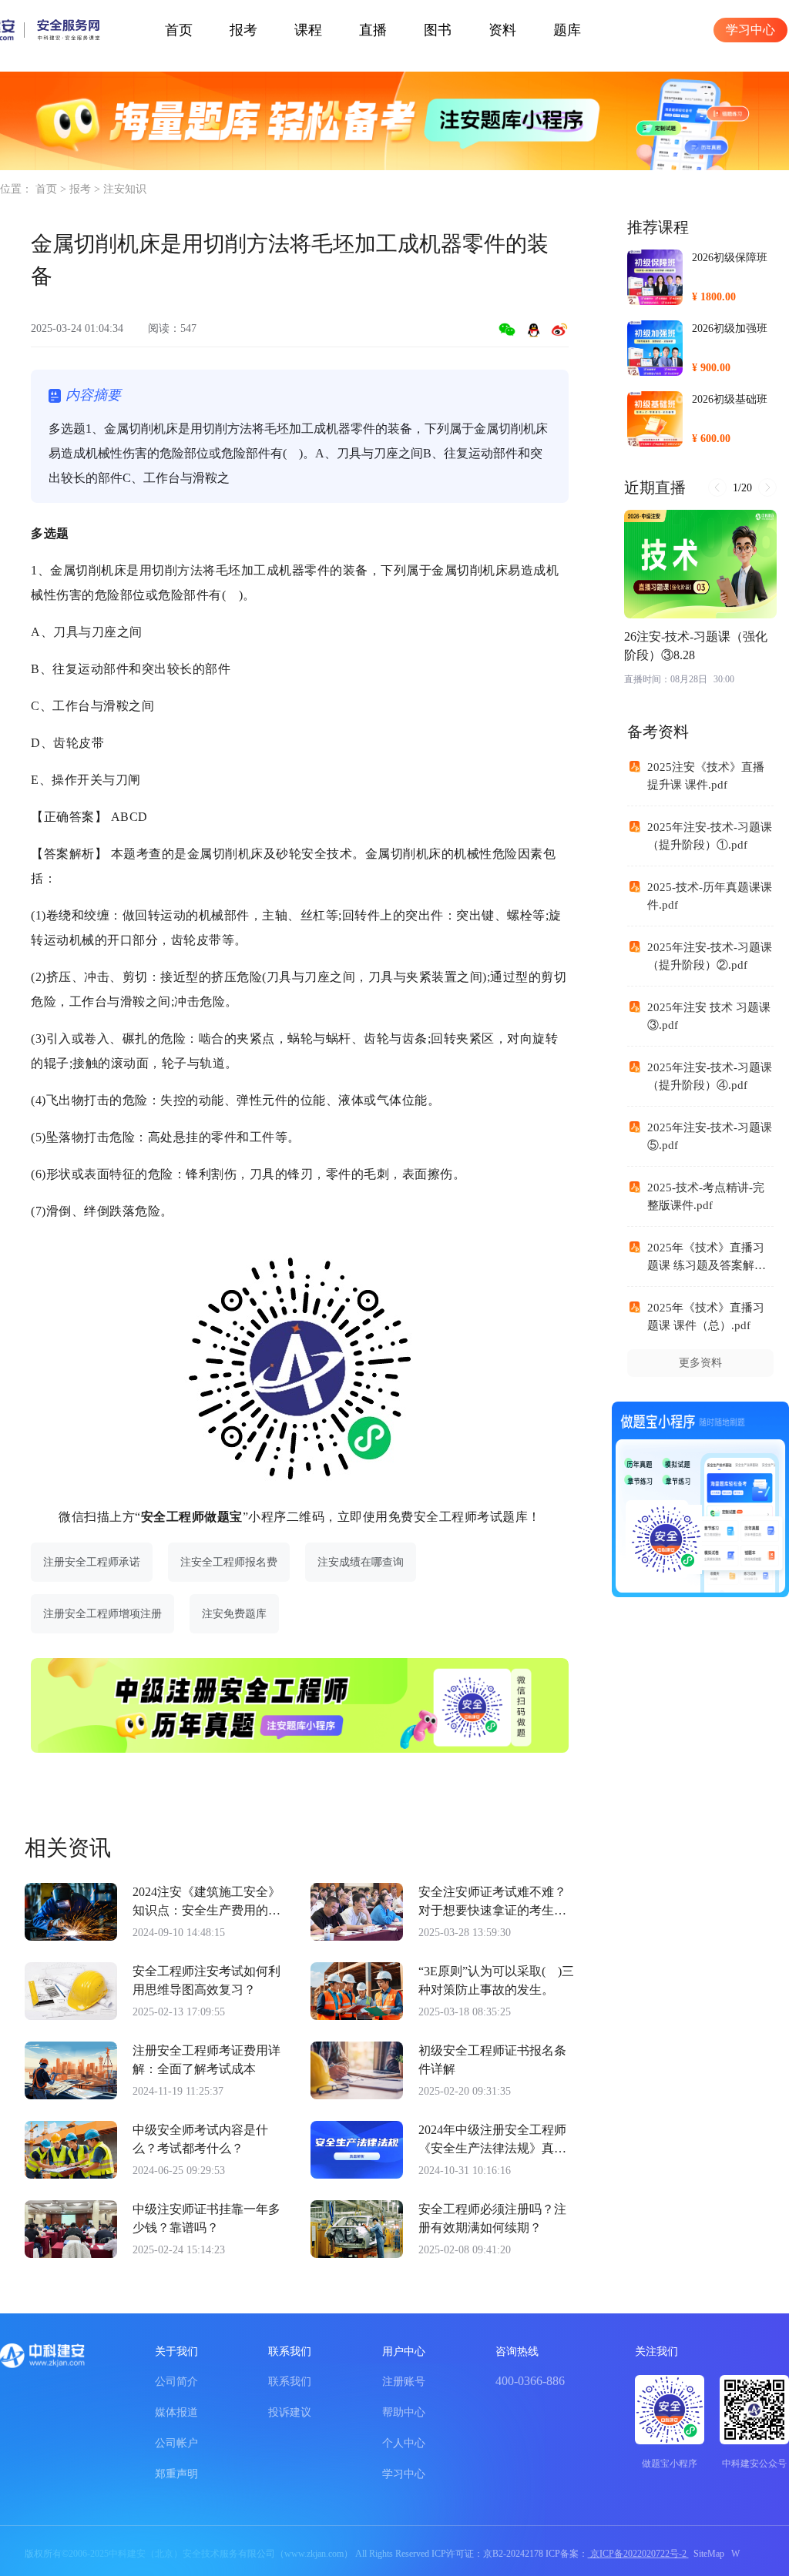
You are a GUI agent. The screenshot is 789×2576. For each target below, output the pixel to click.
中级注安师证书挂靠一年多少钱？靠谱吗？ (206, 2218)
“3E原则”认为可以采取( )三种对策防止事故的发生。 (496, 1980)
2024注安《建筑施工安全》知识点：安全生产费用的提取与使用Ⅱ (206, 1903)
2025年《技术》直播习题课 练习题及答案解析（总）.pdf (707, 1265)
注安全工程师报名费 (229, 1562)
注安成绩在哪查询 (361, 1562)
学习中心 (750, 30)
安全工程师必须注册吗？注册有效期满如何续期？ (492, 2218)
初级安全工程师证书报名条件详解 (492, 2060)
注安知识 (125, 189)
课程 (308, 30)
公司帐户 (176, 2443)
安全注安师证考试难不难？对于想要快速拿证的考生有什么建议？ (492, 1903)
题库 (567, 30)
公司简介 (176, 2382)
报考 (243, 30)
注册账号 (404, 2382)
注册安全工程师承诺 (92, 1562)
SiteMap (709, 2554)
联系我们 (290, 2382)
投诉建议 (290, 2412)
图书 (438, 30)
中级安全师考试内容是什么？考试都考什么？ (200, 2139)
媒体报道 (176, 2412)
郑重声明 (176, 2474)
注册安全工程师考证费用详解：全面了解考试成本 (206, 2060)
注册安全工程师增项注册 (102, 1614)
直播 (373, 30)
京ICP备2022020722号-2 (638, 2554)
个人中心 (404, 2443)
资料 (502, 30)
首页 (179, 30)
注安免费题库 (234, 1614)
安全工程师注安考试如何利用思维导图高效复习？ (206, 1980)
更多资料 (700, 1363)
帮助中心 (404, 2412)
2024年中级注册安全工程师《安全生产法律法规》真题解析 (492, 2141)
